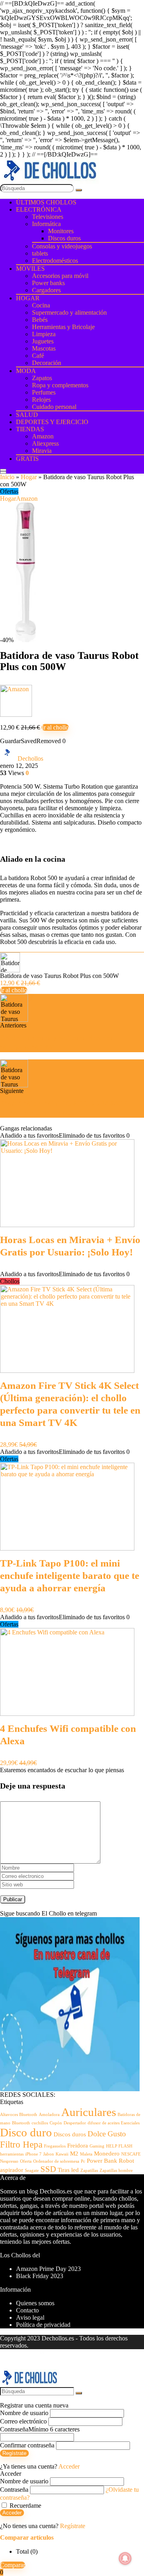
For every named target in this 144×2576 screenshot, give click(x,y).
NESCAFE (131, 2154)
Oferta (26, 2161)
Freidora (78, 2145)
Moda (26, 371)
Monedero (107, 2153)
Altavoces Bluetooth (19, 2115)
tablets (40, 253)
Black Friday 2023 (40, 2276)
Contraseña (40, 2429)
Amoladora (49, 2115)
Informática (46, 224)
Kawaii (62, 2154)
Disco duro (26, 2132)
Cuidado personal (54, 407)
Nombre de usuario (24, 2413)
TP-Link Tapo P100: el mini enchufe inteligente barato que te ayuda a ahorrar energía (70, 1576)
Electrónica (39, 209)
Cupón (56, 2123)
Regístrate (14, 2453)
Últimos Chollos (46, 202)
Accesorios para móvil (60, 276)
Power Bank (102, 2161)
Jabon (49, 2154)
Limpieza (44, 334)
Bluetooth (21, 2123)
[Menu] (3, 470)
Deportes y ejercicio (52, 422)
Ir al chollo (55, 727)
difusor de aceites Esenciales (114, 2123)
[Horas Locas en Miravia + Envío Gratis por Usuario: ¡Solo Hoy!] (67, 1225)
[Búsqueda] (79, 190)
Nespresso (9, 2161)
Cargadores (46, 290)
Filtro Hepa (21, 2144)
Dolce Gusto (107, 2134)
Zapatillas (89, 2170)
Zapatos (42, 378)
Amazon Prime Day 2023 (48, 2269)
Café (38, 356)
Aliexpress (45, 443)
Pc (83, 2161)
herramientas (12, 2154)
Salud (27, 415)
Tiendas (30, 429)
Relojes (41, 400)
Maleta (86, 2154)
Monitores (61, 231)
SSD (48, 2169)
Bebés (40, 320)
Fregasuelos (55, 2146)
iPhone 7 (33, 2154)
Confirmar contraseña (27, 2445)
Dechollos (30, 759)
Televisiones (48, 217)
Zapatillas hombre (116, 2170)
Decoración (47, 363)
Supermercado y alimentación (69, 312)
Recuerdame (25, 2506)
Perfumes (44, 392)
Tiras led (68, 2170)
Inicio (7, 477)
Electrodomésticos (55, 261)
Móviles (30, 269)
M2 (74, 2153)
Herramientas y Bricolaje (63, 327)
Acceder (12, 2513)
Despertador (75, 2123)
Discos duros (64, 238)
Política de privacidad (43, 2325)
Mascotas (44, 348)
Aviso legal (30, 2317)
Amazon (43, 436)
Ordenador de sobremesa (56, 2161)
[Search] (3, 472)
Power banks (48, 283)
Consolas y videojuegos (62, 246)
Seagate (32, 2170)
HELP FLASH (119, 2146)
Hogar (28, 298)
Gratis (27, 459)
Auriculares (89, 2112)
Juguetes (43, 341)
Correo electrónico (23, 2421)
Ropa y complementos (60, 385)
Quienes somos (35, 2303)
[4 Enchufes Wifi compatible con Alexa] (67, 1714)
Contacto (27, 2310)
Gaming (97, 2146)
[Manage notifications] (125, 2558)
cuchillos (40, 2123)
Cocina (41, 305)
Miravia (42, 451)
